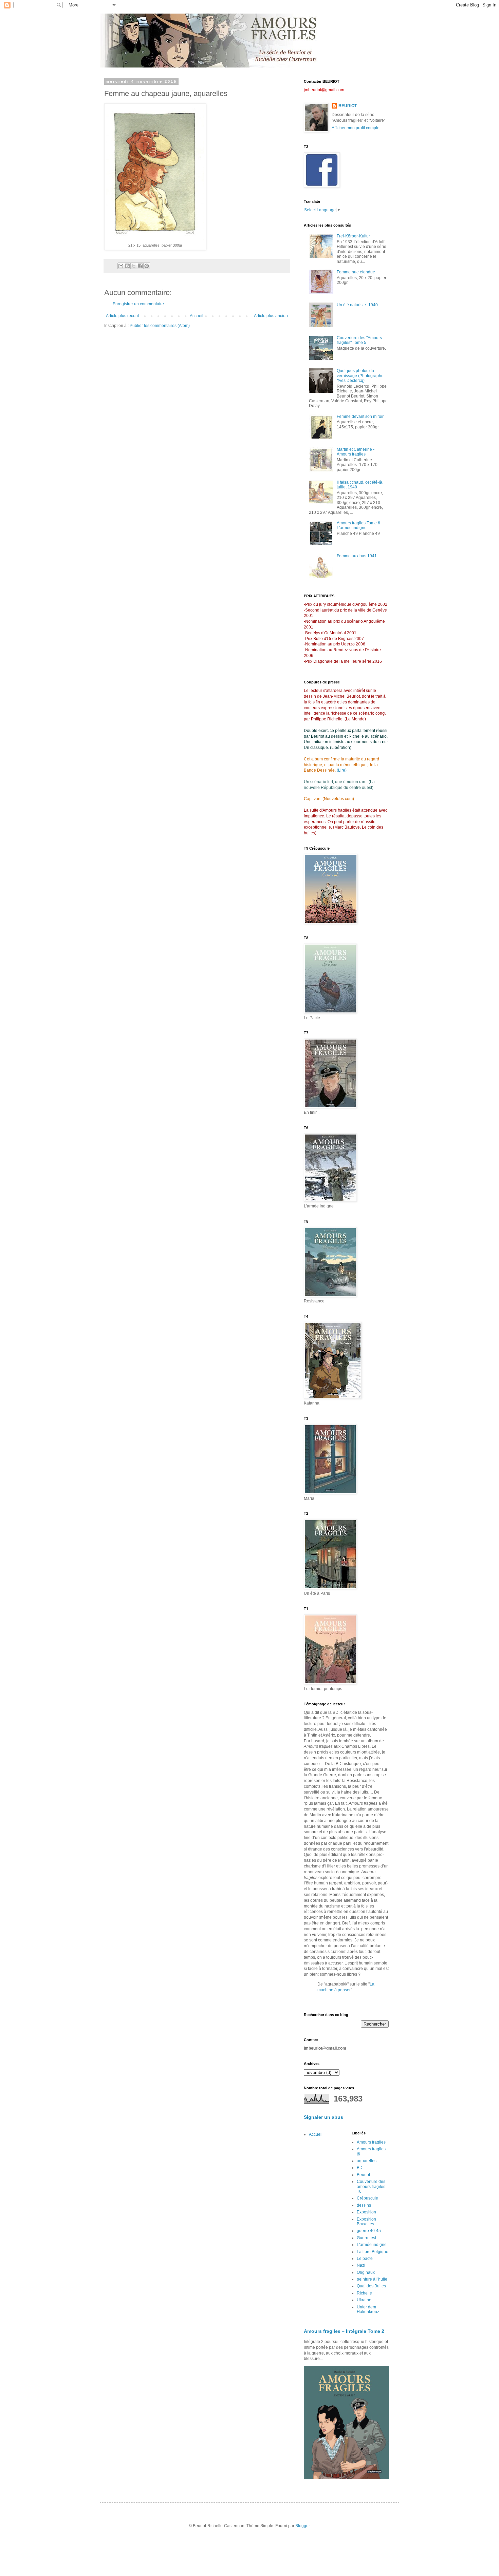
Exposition (366, 2212)
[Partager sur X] (134, 266)
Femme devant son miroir (360, 417)
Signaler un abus (324, 2117)
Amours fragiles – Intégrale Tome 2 (344, 2331)
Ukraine (364, 2300)
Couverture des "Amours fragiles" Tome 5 (359, 340)
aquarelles (367, 2161)
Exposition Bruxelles (366, 2222)
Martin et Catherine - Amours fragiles (356, 452)
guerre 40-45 (369, 2231)
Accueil (197, 316)
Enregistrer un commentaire (138, 304)
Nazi (361, 2265)
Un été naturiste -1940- (358, 305)
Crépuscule (367, 2198)
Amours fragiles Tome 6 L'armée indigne (358, 525)
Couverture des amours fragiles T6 (371, 2186)
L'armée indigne (372, 2245)
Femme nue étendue (356, 272)
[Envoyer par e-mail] (121, 266)
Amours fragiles (371, 2142)
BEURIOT (348, 106)
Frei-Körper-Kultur (353, 236)
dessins (364, 2205)
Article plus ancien (271, 316)
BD (360, 2168)
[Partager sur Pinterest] (147, 266)
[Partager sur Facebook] (140, 266)
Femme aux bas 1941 (357, 556)
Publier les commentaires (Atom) (160, 326)
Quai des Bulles (371, 2286)
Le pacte (365, 2259)
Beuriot (363, 2175)
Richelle (364, 2293)
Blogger (302, 2526)
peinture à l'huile (372, 2279)
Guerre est (366, 2238)
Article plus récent (122, 316)
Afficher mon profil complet (356, 128)
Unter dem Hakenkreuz (368, 2309)
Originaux (366, 2272)
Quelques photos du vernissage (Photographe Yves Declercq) (360, 376)
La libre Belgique (373, 2252)
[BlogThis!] (127, 266)
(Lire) (342, 770)
